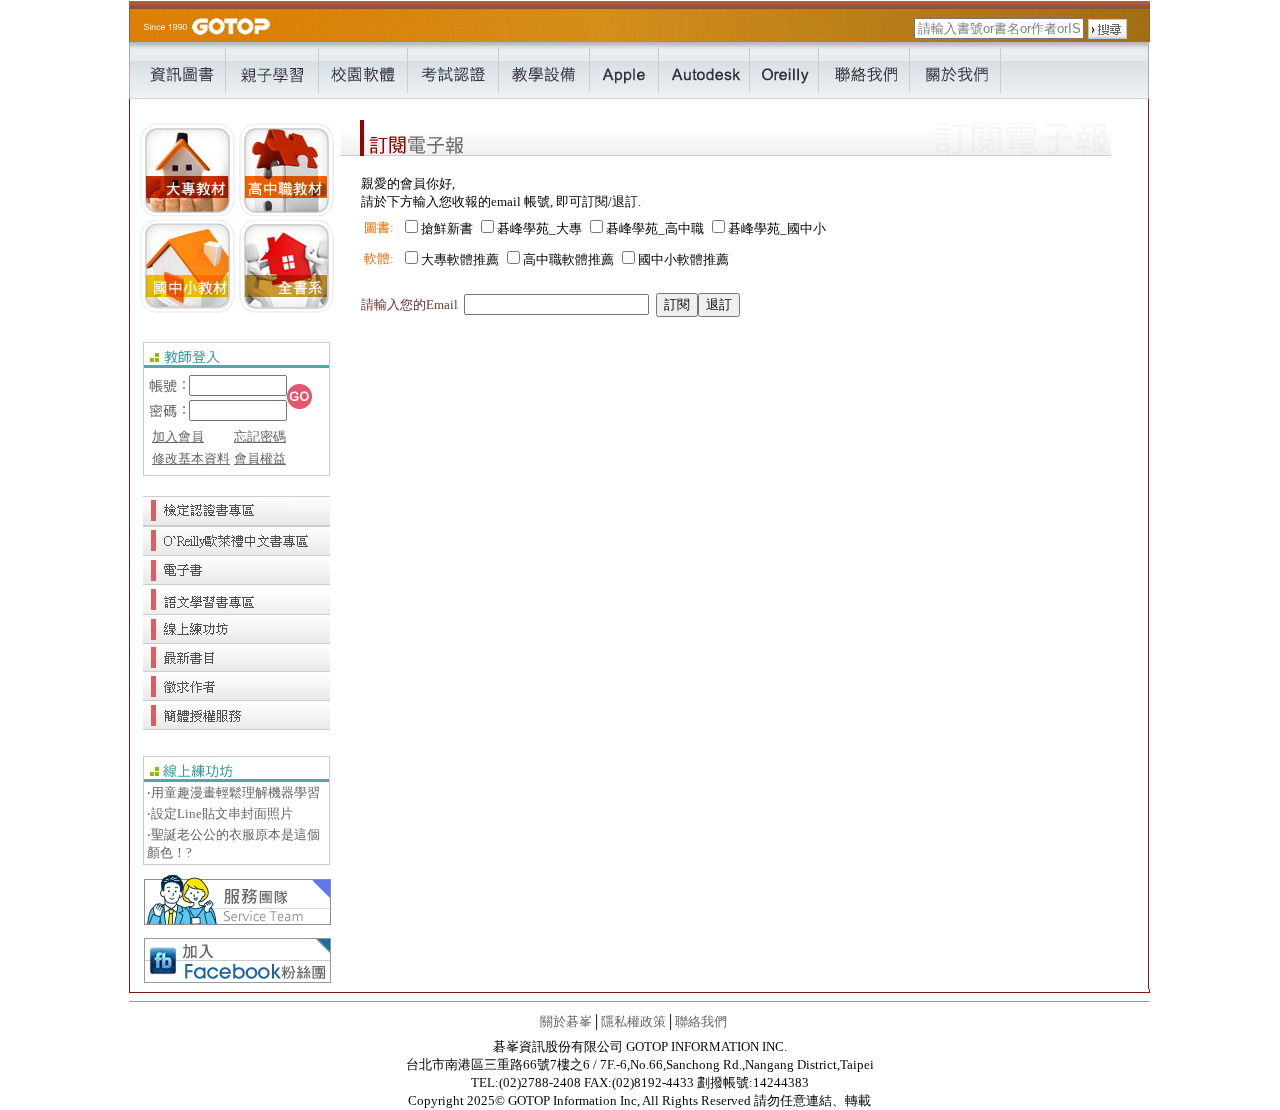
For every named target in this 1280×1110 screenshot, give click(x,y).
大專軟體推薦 (460, 259)
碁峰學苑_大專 (539, 228)
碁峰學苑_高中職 (655, 228)
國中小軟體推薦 (683, 259)
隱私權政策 (633, 1021)
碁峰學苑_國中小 (777, 228)
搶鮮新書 (447, 228)
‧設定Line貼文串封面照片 (220, 813)
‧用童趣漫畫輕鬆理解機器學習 (233, 792)
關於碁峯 (566, 1021)
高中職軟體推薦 (568, 259)
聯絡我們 (701, 1021)
